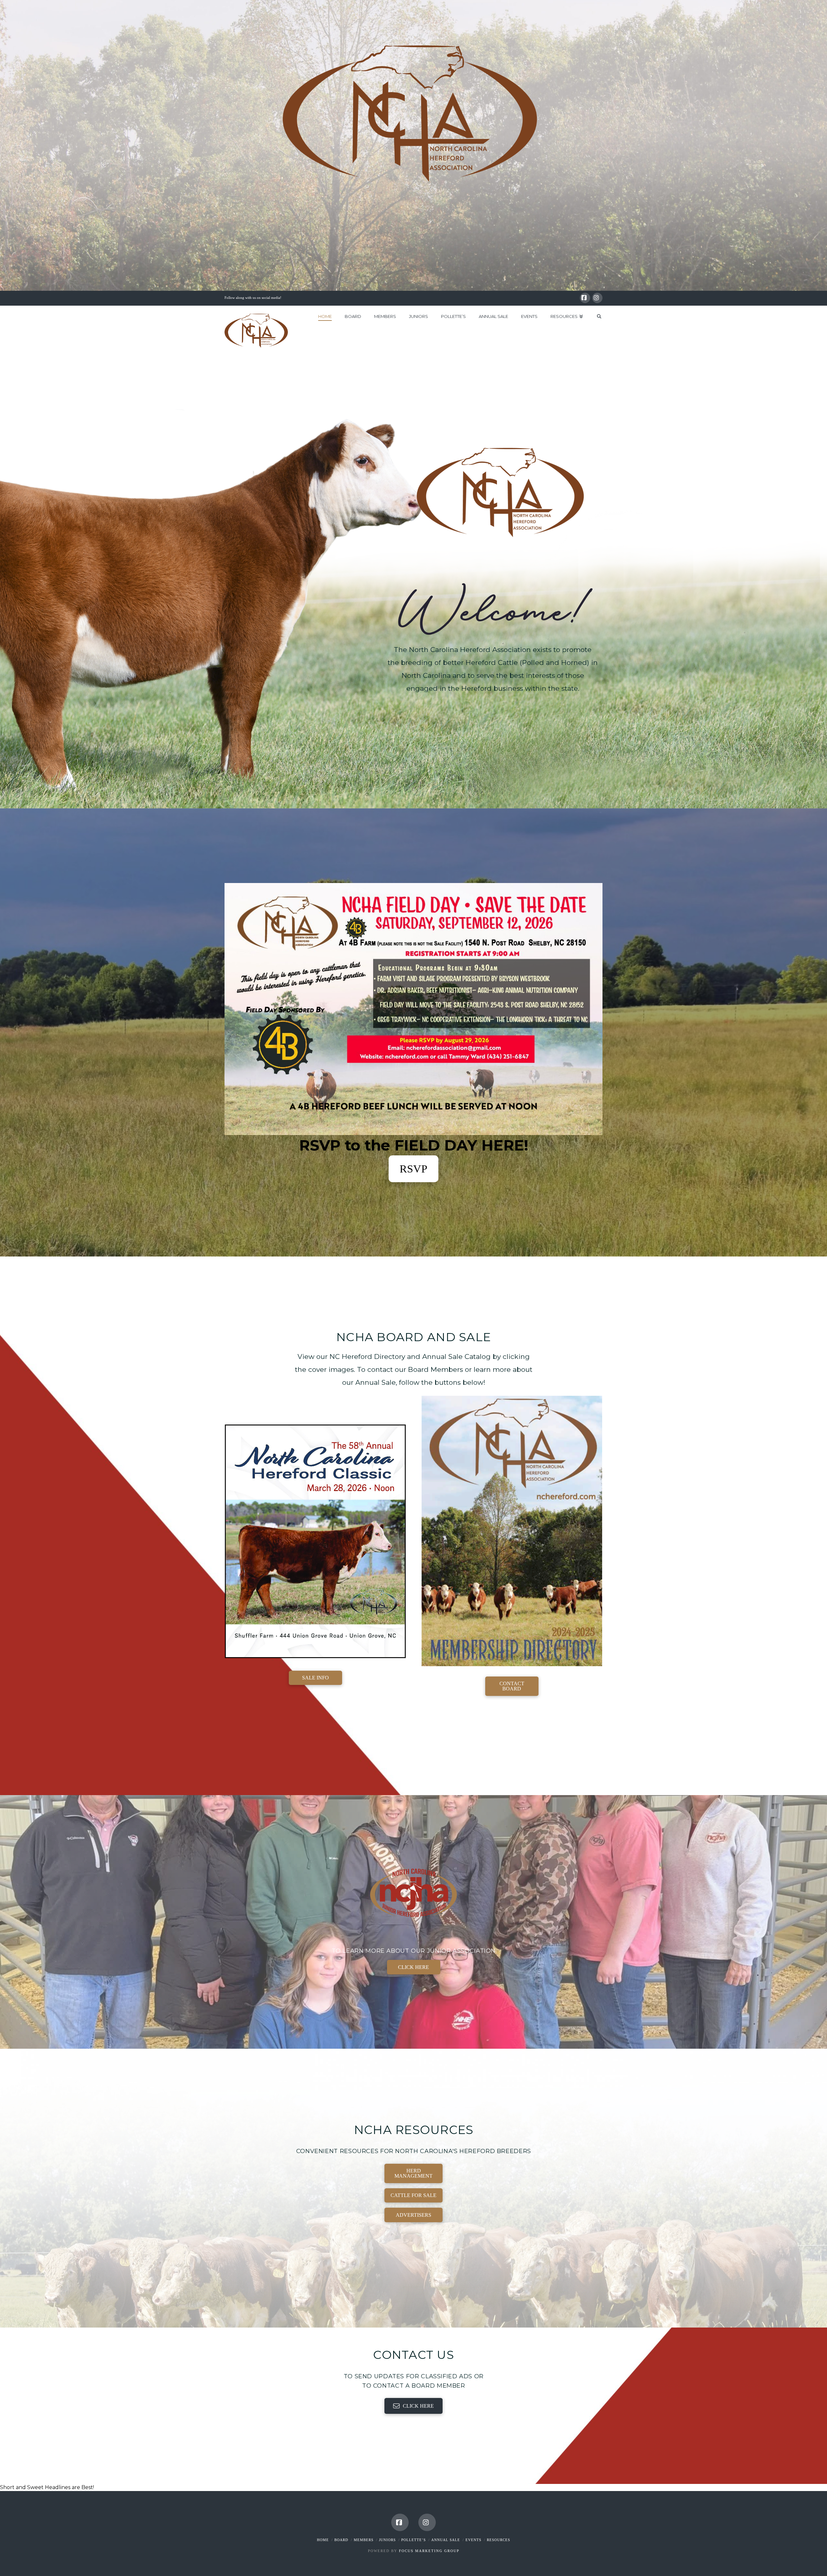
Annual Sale (446, 2540)
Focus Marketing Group (429, 2551)
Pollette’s (413, 2540)
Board (341, 2540)
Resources (498, 2540)
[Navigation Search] (596, 322)
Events (473, 2540)
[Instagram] (597, 298)
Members (364, 2540)
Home (323, 2540)
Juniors (387, 2540)
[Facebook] (585, 298)
